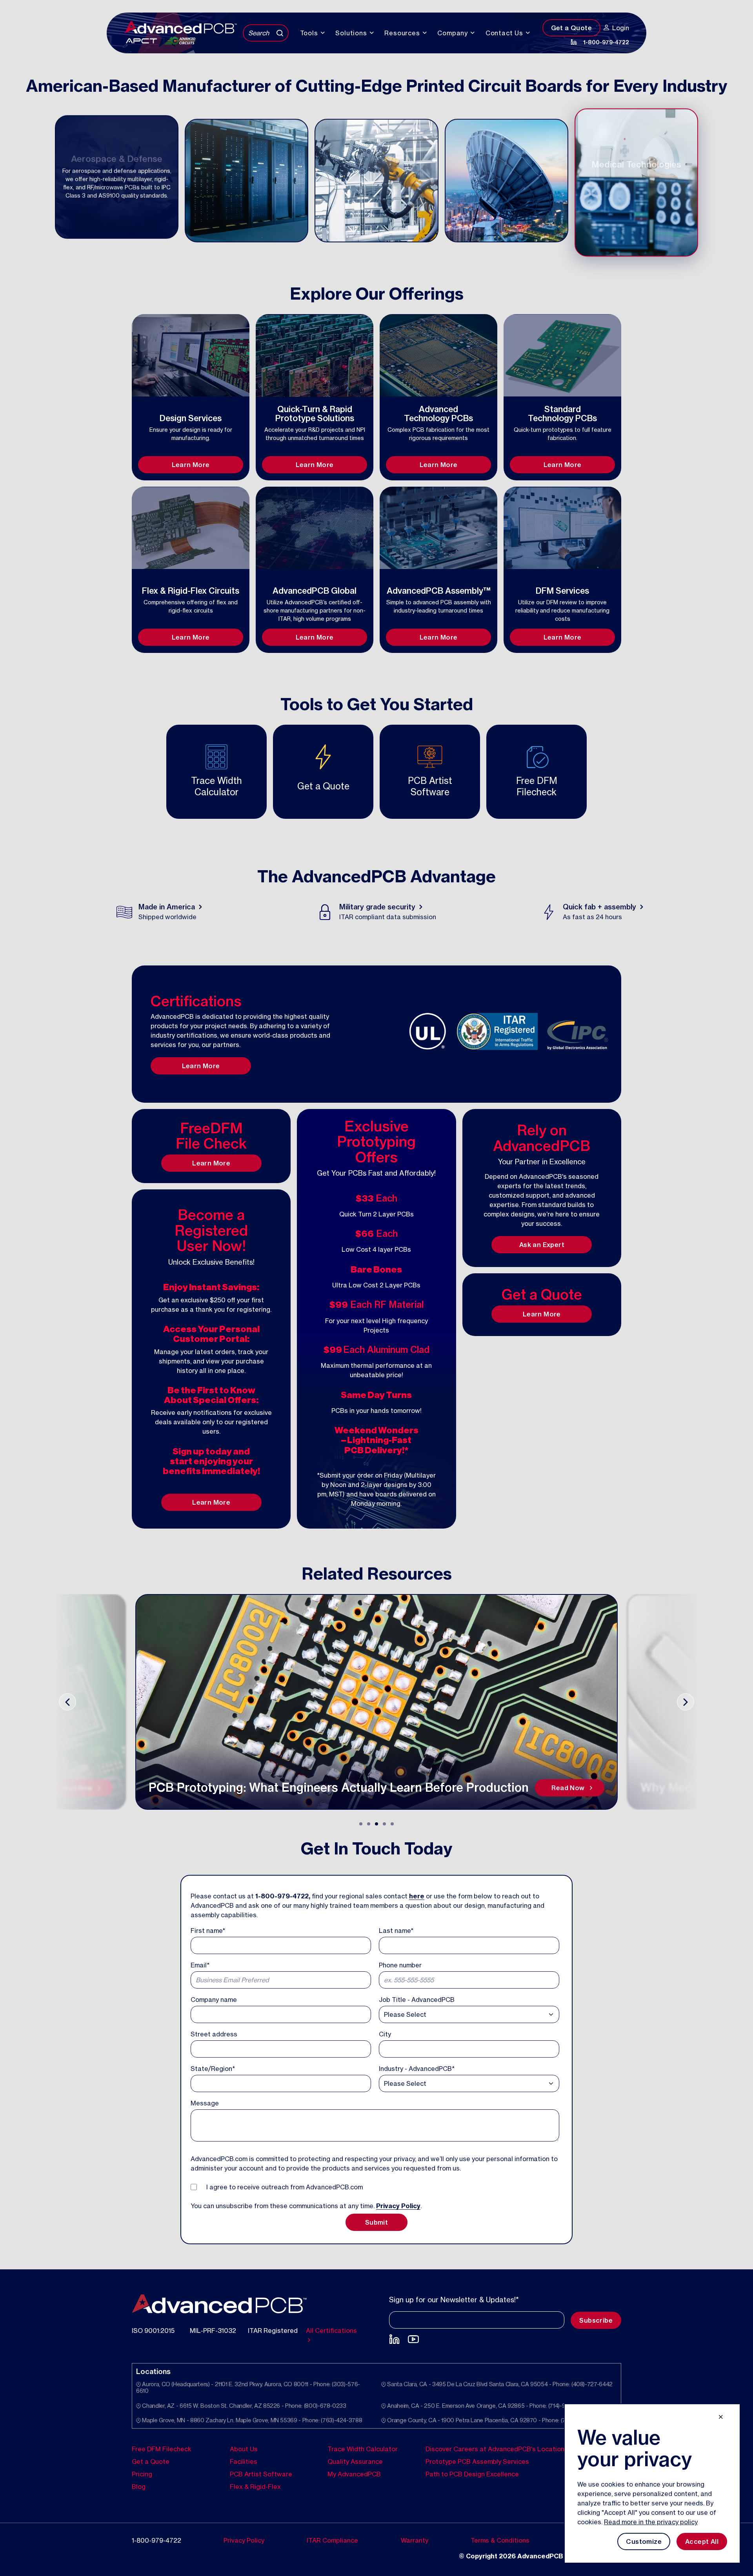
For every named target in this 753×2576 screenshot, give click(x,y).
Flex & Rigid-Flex (255, 2486)
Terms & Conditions (500, 2540)
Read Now (76, 1788)
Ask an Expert (542, 1245)
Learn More (191, 465)
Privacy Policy (398, 2206)
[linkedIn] (574, 42)
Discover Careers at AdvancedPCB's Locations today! (507, 2449)
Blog (139, 2486)
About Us (244, 2449)
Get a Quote (571, 28)
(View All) (456, 437)
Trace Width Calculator (363, 2449)
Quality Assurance (355, 2461)
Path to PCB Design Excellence (472, 2474)
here (417, 1896)
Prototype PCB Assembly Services (477, 2461)
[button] (361, 1824)
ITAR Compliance (332, 2540)
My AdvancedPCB (354, 2474)
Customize (644, 2541)
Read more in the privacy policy (651, 2522)
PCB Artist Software (261, 2474)
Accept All (702, 2541)
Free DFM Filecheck (162, 2449)
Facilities (244, 2461)
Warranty (415, 2540)
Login (621, 28)
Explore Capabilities (191, 454)
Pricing (142, 2474)
